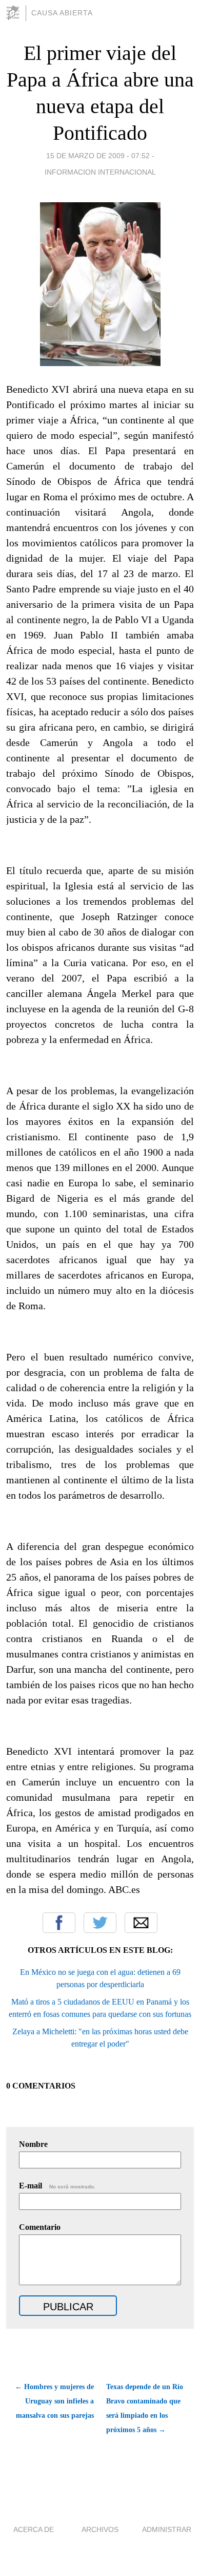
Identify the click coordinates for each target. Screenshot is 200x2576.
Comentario (40, 2227)
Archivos (100, 2529)
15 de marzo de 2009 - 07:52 (98, 156)
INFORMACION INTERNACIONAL (100, 172)
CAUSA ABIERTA (62, 13)
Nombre (33, 2144)
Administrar (167, 2529)
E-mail (57, 2186)
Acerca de (34, 2529)
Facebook (59, 1923)
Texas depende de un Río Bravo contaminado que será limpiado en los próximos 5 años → (145, 2408)
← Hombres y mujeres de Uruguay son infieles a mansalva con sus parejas (54, 2401)
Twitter (100, 1923)
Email (141, 1923)
